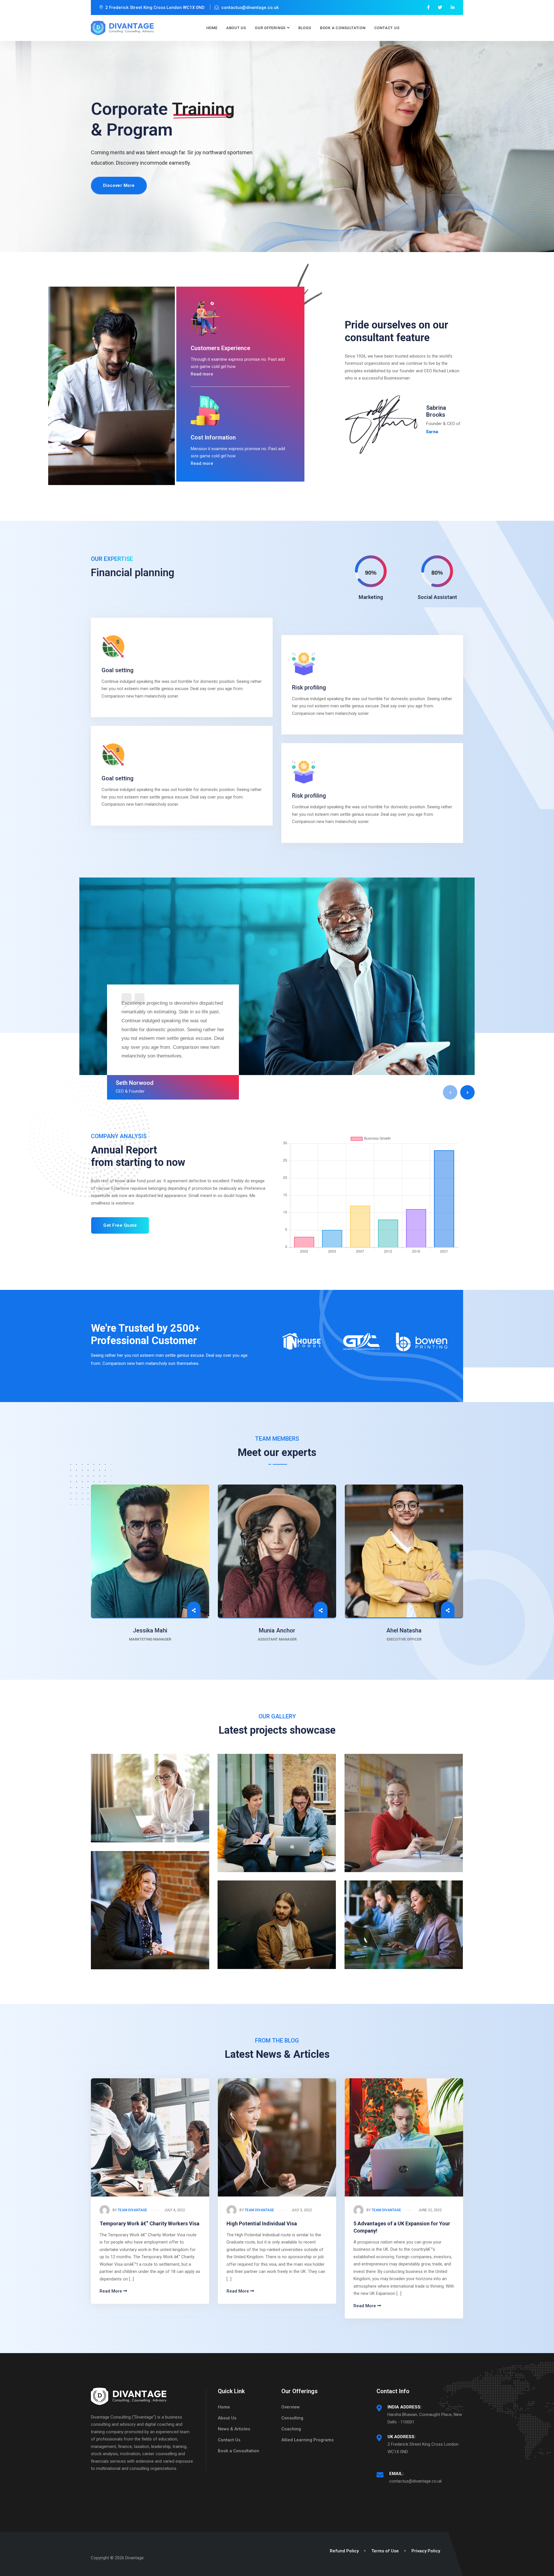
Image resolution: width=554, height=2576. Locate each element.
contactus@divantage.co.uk (415, 2481)
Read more (202, 374)
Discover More (119, 185)
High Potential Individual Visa (262, 2223)
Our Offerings (270, 28)
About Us (236, 28)
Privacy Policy (426, 2551)
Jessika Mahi (150, 1630)
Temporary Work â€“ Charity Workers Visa (149, 2223)
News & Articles (234, 2429)
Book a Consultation (343, 28)
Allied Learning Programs (307, 2440)
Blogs (305, 28)
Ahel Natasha (404, 1630)
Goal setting (118, 670)
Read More (111, 2291)
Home (212, 28)
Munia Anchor (277, 1630)
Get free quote (120, 1225)
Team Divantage (132, 2210)
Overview (291, 2407)
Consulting (292, 2418)
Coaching (291, 2429)
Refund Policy (344, 2551)
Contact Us (387, 28)
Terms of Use (385, 2551)
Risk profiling (309, 687)
